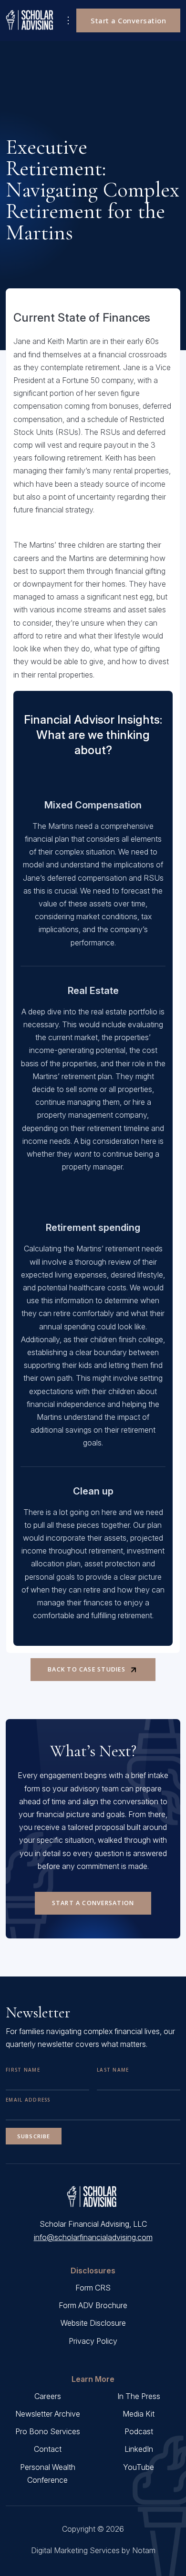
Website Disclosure (93, 2323)
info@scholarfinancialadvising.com (93, 2237)
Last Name (113, 2070)
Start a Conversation (128, 20)
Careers (48, 2396)
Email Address (28, 2100)
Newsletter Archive (48, 2414)
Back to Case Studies (87, 1669)
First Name (23, 2070)
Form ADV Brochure (93, 2305)
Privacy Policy (93, 2341)
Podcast (139, 2431)
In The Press (139, 2396)
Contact (48, 2449)
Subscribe (34, 2136)
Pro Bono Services (48, 2431)
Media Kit (139, 2414)
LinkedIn (139, 2449)
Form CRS (93, 2288)
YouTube (139, 2467)
